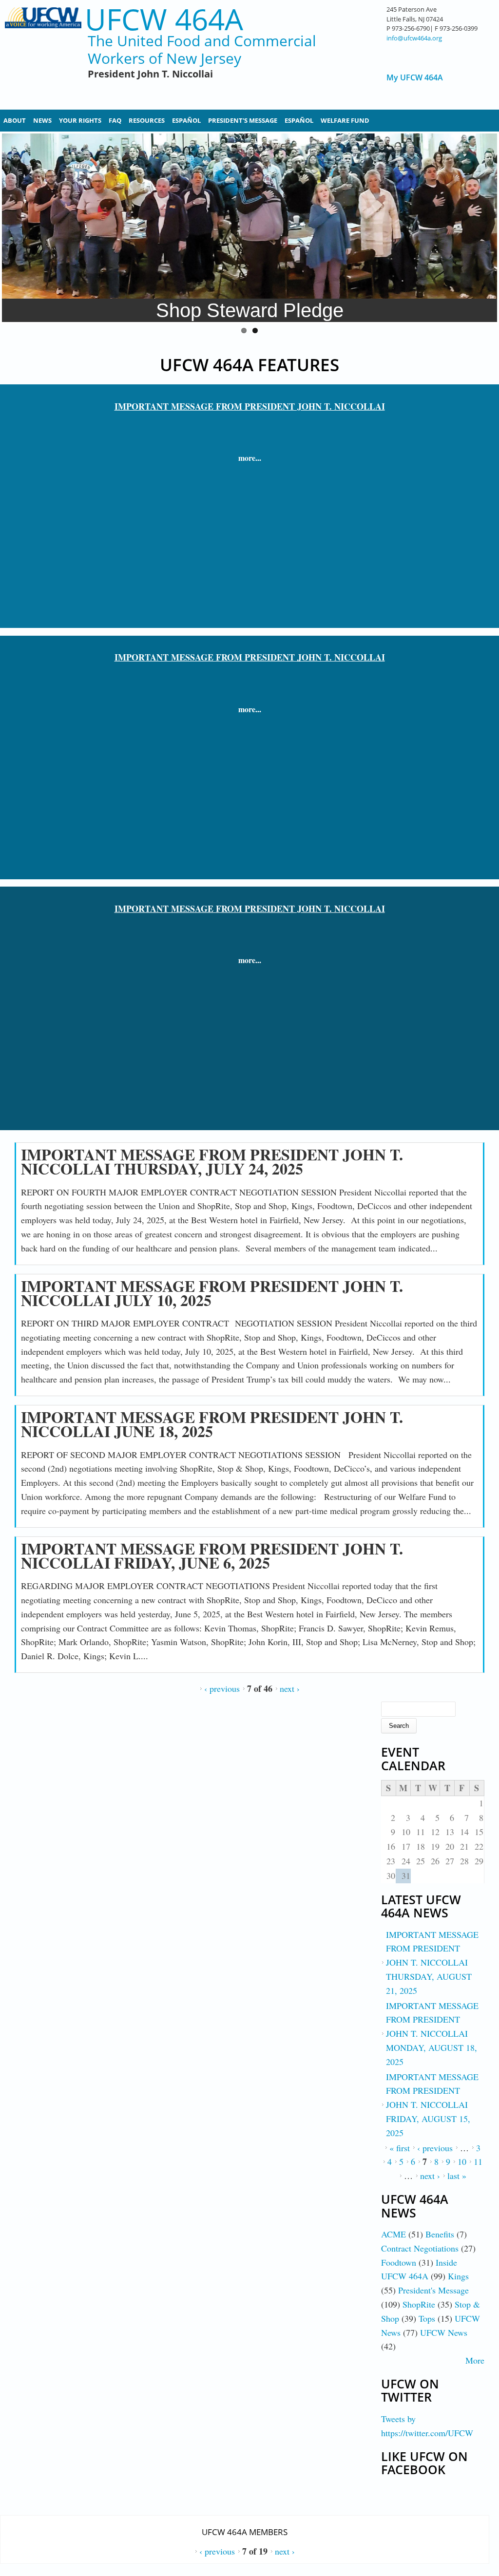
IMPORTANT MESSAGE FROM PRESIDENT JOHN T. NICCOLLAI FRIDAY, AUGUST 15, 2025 (432, 2105)
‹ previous (222, 1688)
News (42, 120)
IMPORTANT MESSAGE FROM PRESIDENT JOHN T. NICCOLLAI (250, 406)
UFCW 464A (164, 19)
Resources (147, 120)
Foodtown (399, 2262)
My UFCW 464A (415, 78)
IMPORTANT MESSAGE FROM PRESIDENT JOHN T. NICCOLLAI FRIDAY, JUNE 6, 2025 (212, 1555)
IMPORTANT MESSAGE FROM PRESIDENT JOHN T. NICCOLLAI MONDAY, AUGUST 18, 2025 (432, 2034)
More (475, 2360)
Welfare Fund (345, 120)
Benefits (440, 2234)
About (15, 120)
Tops (427, 2318)
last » (457, 2176)
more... (250, 458)
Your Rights (80, 120)
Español (186, 120)
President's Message (243, 120)
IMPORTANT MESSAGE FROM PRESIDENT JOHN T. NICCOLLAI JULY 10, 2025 (212, 1293)
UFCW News (444, 2332)
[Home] (43, 54)
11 (478, 2161)
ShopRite (419, 2304)
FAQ (115, 120)
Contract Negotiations (420, 2248)
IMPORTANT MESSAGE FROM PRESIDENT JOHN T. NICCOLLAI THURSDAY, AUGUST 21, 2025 (432, 1962)
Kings (458, 2276)
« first (400, 2148)
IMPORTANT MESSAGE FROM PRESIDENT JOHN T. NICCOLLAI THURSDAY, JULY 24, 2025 (212, 1161)
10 (462, 2161)
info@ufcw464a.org (414, 38)
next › (290, 1688)
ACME (393, 2234)
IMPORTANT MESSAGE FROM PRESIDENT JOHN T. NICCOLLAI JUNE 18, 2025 (212, 1424)
